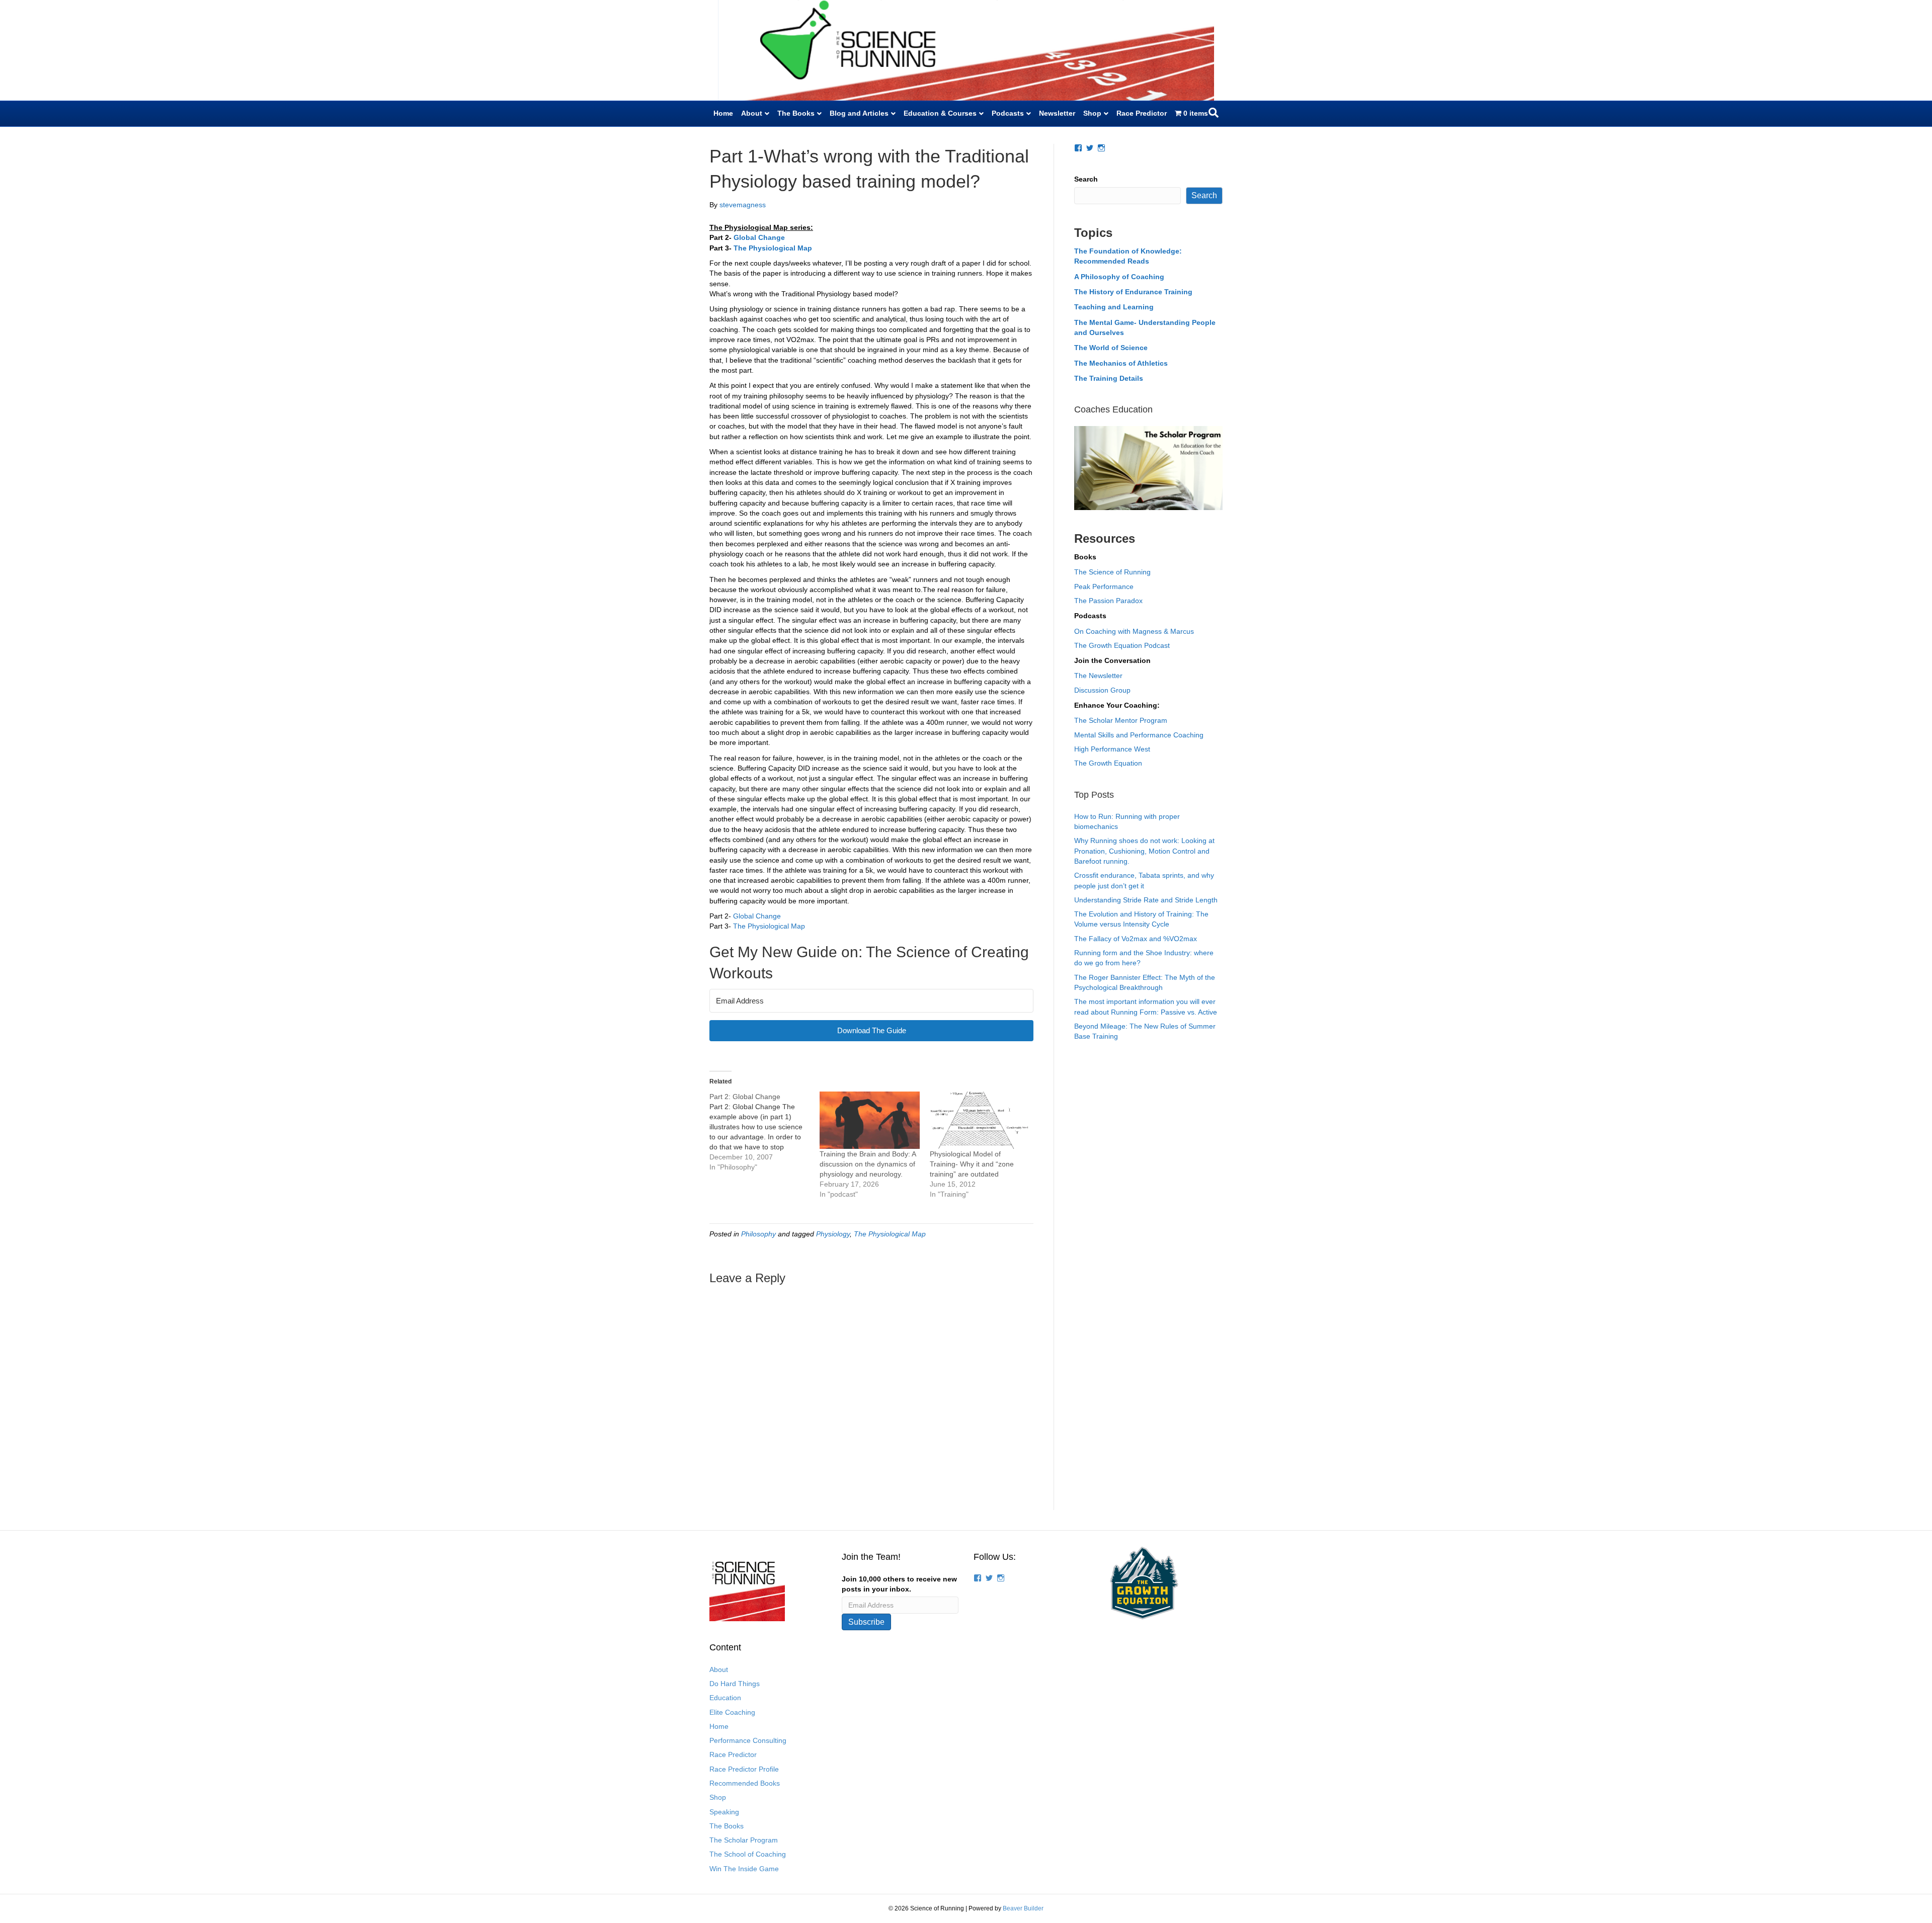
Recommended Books (745, 1783)
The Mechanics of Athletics (1121, 363)
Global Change (757, 916)
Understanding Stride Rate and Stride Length (1146, 900)
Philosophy (758, 1234)
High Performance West (1112, 749)
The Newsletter (1098, 676)
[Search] (1214, 113)
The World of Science (1111, 348)
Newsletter (1057, 113)
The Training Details (1109, 378)
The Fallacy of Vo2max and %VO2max (1136, 939)
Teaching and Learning (1114, 307)
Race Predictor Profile (744, 1769)
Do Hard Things (735, 1684)
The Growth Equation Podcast (1122, 645)
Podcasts (1008, 113)
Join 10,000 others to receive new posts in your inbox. (899, 1584)
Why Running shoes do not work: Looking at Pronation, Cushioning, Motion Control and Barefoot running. (1144, 851)
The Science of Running (1112, 572)
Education (725, 1698)
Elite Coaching (732, 1712)
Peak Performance (1104, 587)
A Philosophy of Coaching (1119, 277)
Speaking (724, 1812)
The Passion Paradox (1108, 601)
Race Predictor (1142, 113)
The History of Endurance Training (1133, 292)
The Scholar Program (744, 1840)
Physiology (833, 1234)
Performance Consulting (748, 1740)
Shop (1092, 113)
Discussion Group (1102, 690)
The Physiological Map (769, 926)
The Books (796, 113)
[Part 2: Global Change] (764, 1132)
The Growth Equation (1108, 763)
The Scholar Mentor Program (1121, 720)
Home (723, 113)
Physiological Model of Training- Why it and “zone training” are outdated (972, 1164)
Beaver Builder (1023, 1908)
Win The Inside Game (744, 1869)
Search (1086, 179)
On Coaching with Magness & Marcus (1134, 631)
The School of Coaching (748, 1854)
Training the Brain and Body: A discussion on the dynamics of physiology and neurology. (868, 1164)
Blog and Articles (859, 113)
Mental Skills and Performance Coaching (1139, 735)
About (752, 113)
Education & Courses (940, 113)
